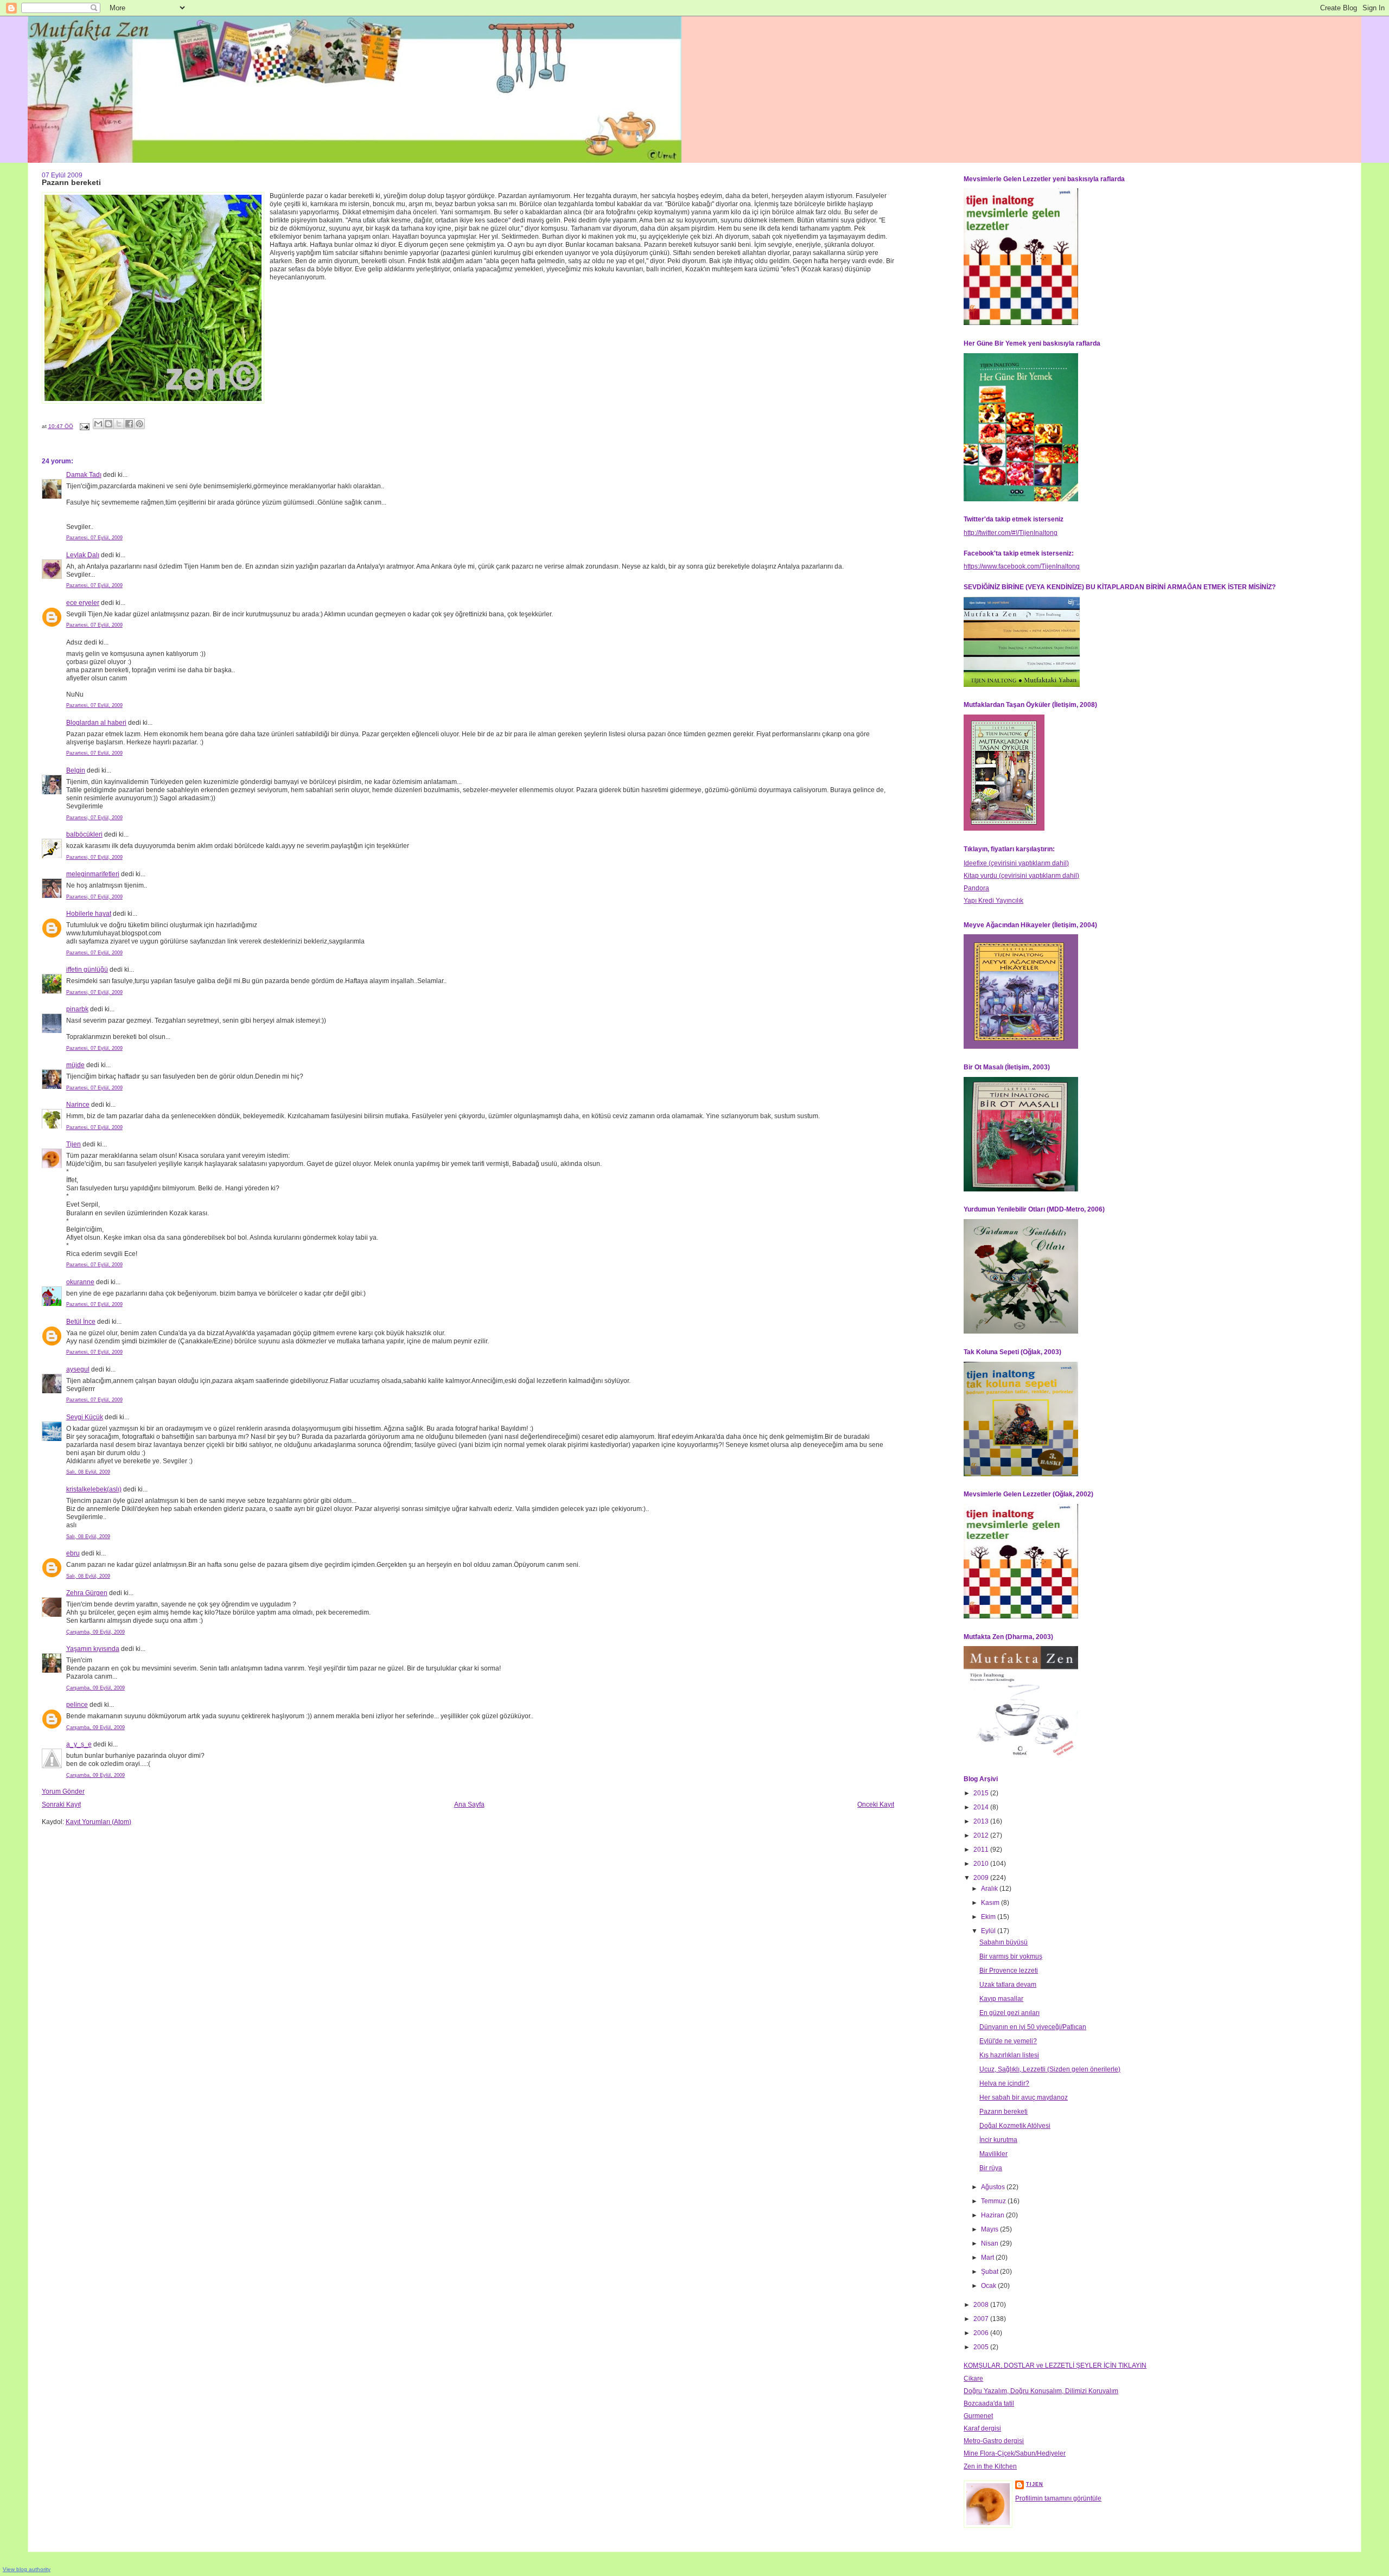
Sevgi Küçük (85, 1417)
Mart (988, 2258)
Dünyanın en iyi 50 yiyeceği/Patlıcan (1033, 2027)
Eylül (989, 1931)
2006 (982, 2333)
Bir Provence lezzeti (1009, 1971)
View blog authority (27, 2569)
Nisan (990, 2243)
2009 (982, 1878)
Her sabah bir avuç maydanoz (1024, 2097)
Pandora (976, 888)
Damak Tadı (84, 475)
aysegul (78, 1369)
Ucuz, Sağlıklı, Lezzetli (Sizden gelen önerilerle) (1050, 2069)
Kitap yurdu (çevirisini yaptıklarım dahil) (1021, 876)
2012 (982, 1835)
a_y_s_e (79, 1744)
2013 (982, 1821)
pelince (77, 1705)
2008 (982, 2305)
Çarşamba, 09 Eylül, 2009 (95, 1632)
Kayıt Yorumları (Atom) (98, 1822)
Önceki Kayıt (876, 1805)
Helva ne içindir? (1004, 2083)
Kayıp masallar (1001, 1999)
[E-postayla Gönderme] (84, 426)
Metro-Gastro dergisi (994, 2441)
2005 (982, 2347)
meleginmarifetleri (93, 874)
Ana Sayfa (469, 1805)
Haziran (993, 2215)
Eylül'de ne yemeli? (1008, 2041)
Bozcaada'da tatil (989, 2403)
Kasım (991, 1903)
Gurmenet (978, 2416)
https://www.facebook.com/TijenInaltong (1022, 566)
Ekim (989, 1917)
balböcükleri (84, 834)
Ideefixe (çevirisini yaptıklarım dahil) (1016, 863)
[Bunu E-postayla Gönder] (98, 424)
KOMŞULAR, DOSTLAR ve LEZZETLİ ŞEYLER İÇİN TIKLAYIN (1055, 2365)
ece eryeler (83, 603)
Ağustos (994, 2187)
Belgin (76, 770)
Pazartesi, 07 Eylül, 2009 (94, 538)
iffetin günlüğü (87, 970)
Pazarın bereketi (1003, 2112)
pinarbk (77, 1009)
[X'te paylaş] (119, 424)
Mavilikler (993, 2154)
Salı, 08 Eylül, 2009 (88, 1472)
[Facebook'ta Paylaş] (129, 424)
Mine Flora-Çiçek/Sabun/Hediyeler (1015, 2453)
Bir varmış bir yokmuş (1011, 1956)
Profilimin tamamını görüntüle (1058, 2498)
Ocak (989, 2286)
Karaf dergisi (982, 2428)
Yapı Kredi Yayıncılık (993, 901)
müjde (75, 1065)
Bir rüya (991, 2168)
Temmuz (994, 2201)
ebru (73, 1553)
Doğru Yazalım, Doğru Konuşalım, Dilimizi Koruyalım (1041, 2391)
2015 (982, 1793)
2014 (982, 1807)
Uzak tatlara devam (1008, 1985)
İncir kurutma (998, 2140)
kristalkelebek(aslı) (94, 1489)
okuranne (80, 1282)
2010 (982, 1864)
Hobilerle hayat (89, 914)
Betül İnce (81, 1322)
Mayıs (990, 2229)
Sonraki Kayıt (61, 1805)
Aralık (990, 1889)
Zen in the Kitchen (990, 2466)
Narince (78, 1105)
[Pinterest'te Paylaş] (139, 424)
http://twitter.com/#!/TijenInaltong (1011, 533)
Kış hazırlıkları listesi (1009, 2055)
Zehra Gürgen (87, 1593)
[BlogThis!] (109, 424)
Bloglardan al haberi (96, 723)
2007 (982, 2319)
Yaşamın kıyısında (93, 1649)
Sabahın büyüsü (1003, 1942)
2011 (982, 1850)
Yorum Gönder (63, 1791)
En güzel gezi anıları (1009, 2013)
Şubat (990, 2272)
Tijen (74, 1144)
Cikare (973, 2379)
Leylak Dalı (83, 555)
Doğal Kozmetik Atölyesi (1015, 2126)
